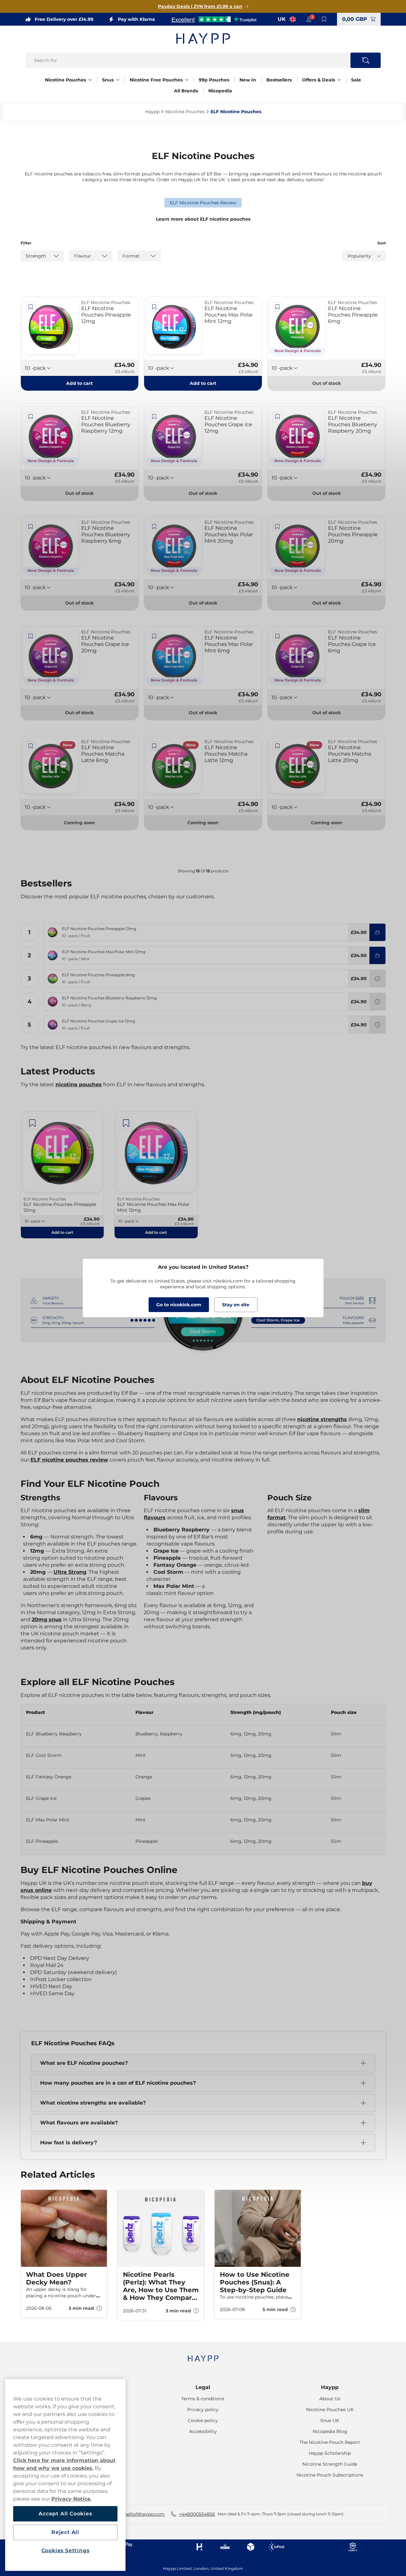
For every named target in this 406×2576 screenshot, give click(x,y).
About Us (330, 2399)
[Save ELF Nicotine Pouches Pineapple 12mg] (31, 307)
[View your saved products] (324, 19)
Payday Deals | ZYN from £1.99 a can (200, 6)
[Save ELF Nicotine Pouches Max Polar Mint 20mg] (154, 527)
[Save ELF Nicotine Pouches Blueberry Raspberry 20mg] (278, 417)
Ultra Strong (70, 1572)
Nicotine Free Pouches (156, 80)
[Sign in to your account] (309, 19)
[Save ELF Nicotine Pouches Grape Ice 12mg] (154, 417)
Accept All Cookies (65, 2514)
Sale (356, 80)
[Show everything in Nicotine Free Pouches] (187, 80)
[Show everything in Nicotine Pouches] (90, 80)
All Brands (186, 91)
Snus (108, 80)
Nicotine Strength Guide (330, 2464)
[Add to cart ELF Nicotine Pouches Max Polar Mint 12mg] (377, 955)
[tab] (201, 2331)
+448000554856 (197, 2514)
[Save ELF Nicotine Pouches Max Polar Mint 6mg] (154, 636)
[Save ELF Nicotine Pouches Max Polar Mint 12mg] (154, 307)
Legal (203, 2387)
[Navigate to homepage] (203, 2355)
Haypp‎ (152, 112)
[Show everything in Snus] (118, 80)
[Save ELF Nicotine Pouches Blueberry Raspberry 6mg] (31, 527)
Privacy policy (203, 2410)
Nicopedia (220, 91)
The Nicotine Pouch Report (330, 2442)
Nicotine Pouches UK (330, 2410)
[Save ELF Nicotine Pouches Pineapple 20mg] (278, 527)
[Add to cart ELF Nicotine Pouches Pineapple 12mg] (377, 932)
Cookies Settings (65, 2551)
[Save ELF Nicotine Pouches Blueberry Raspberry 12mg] (31, 417)
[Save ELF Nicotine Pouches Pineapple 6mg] (278, 307)
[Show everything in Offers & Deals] (339, 80)
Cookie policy (203, 2420)
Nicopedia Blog (330, 2431)
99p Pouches (214, 80)
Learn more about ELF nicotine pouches (203, 219)
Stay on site (236, 1305)
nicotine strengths (322, 1419)
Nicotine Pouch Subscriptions (330, 2475)
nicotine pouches (79, 1085)
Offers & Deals (319, 80)
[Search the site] (366, 60)
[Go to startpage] (203, 38)
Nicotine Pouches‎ (185, 112)
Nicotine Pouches (65, 80)
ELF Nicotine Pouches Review (203, 203)
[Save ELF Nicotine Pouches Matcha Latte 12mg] (154, 746)
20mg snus (47, 1619)
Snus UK (330, 2420)
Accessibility (203, 2431)
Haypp (330, 2387)
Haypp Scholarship (330, 2453)
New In (248, 80)
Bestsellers (279, 80)
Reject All (65, 2532)
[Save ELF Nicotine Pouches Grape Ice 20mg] (31, 636)
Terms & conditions (203, 2399)
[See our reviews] (214, 19)
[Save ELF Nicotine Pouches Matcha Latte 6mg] (31, 746)
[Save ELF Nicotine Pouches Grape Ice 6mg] (278, 636)
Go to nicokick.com (179, 1305)
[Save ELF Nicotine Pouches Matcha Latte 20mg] (278, 746)
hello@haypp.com (144, 2514)
